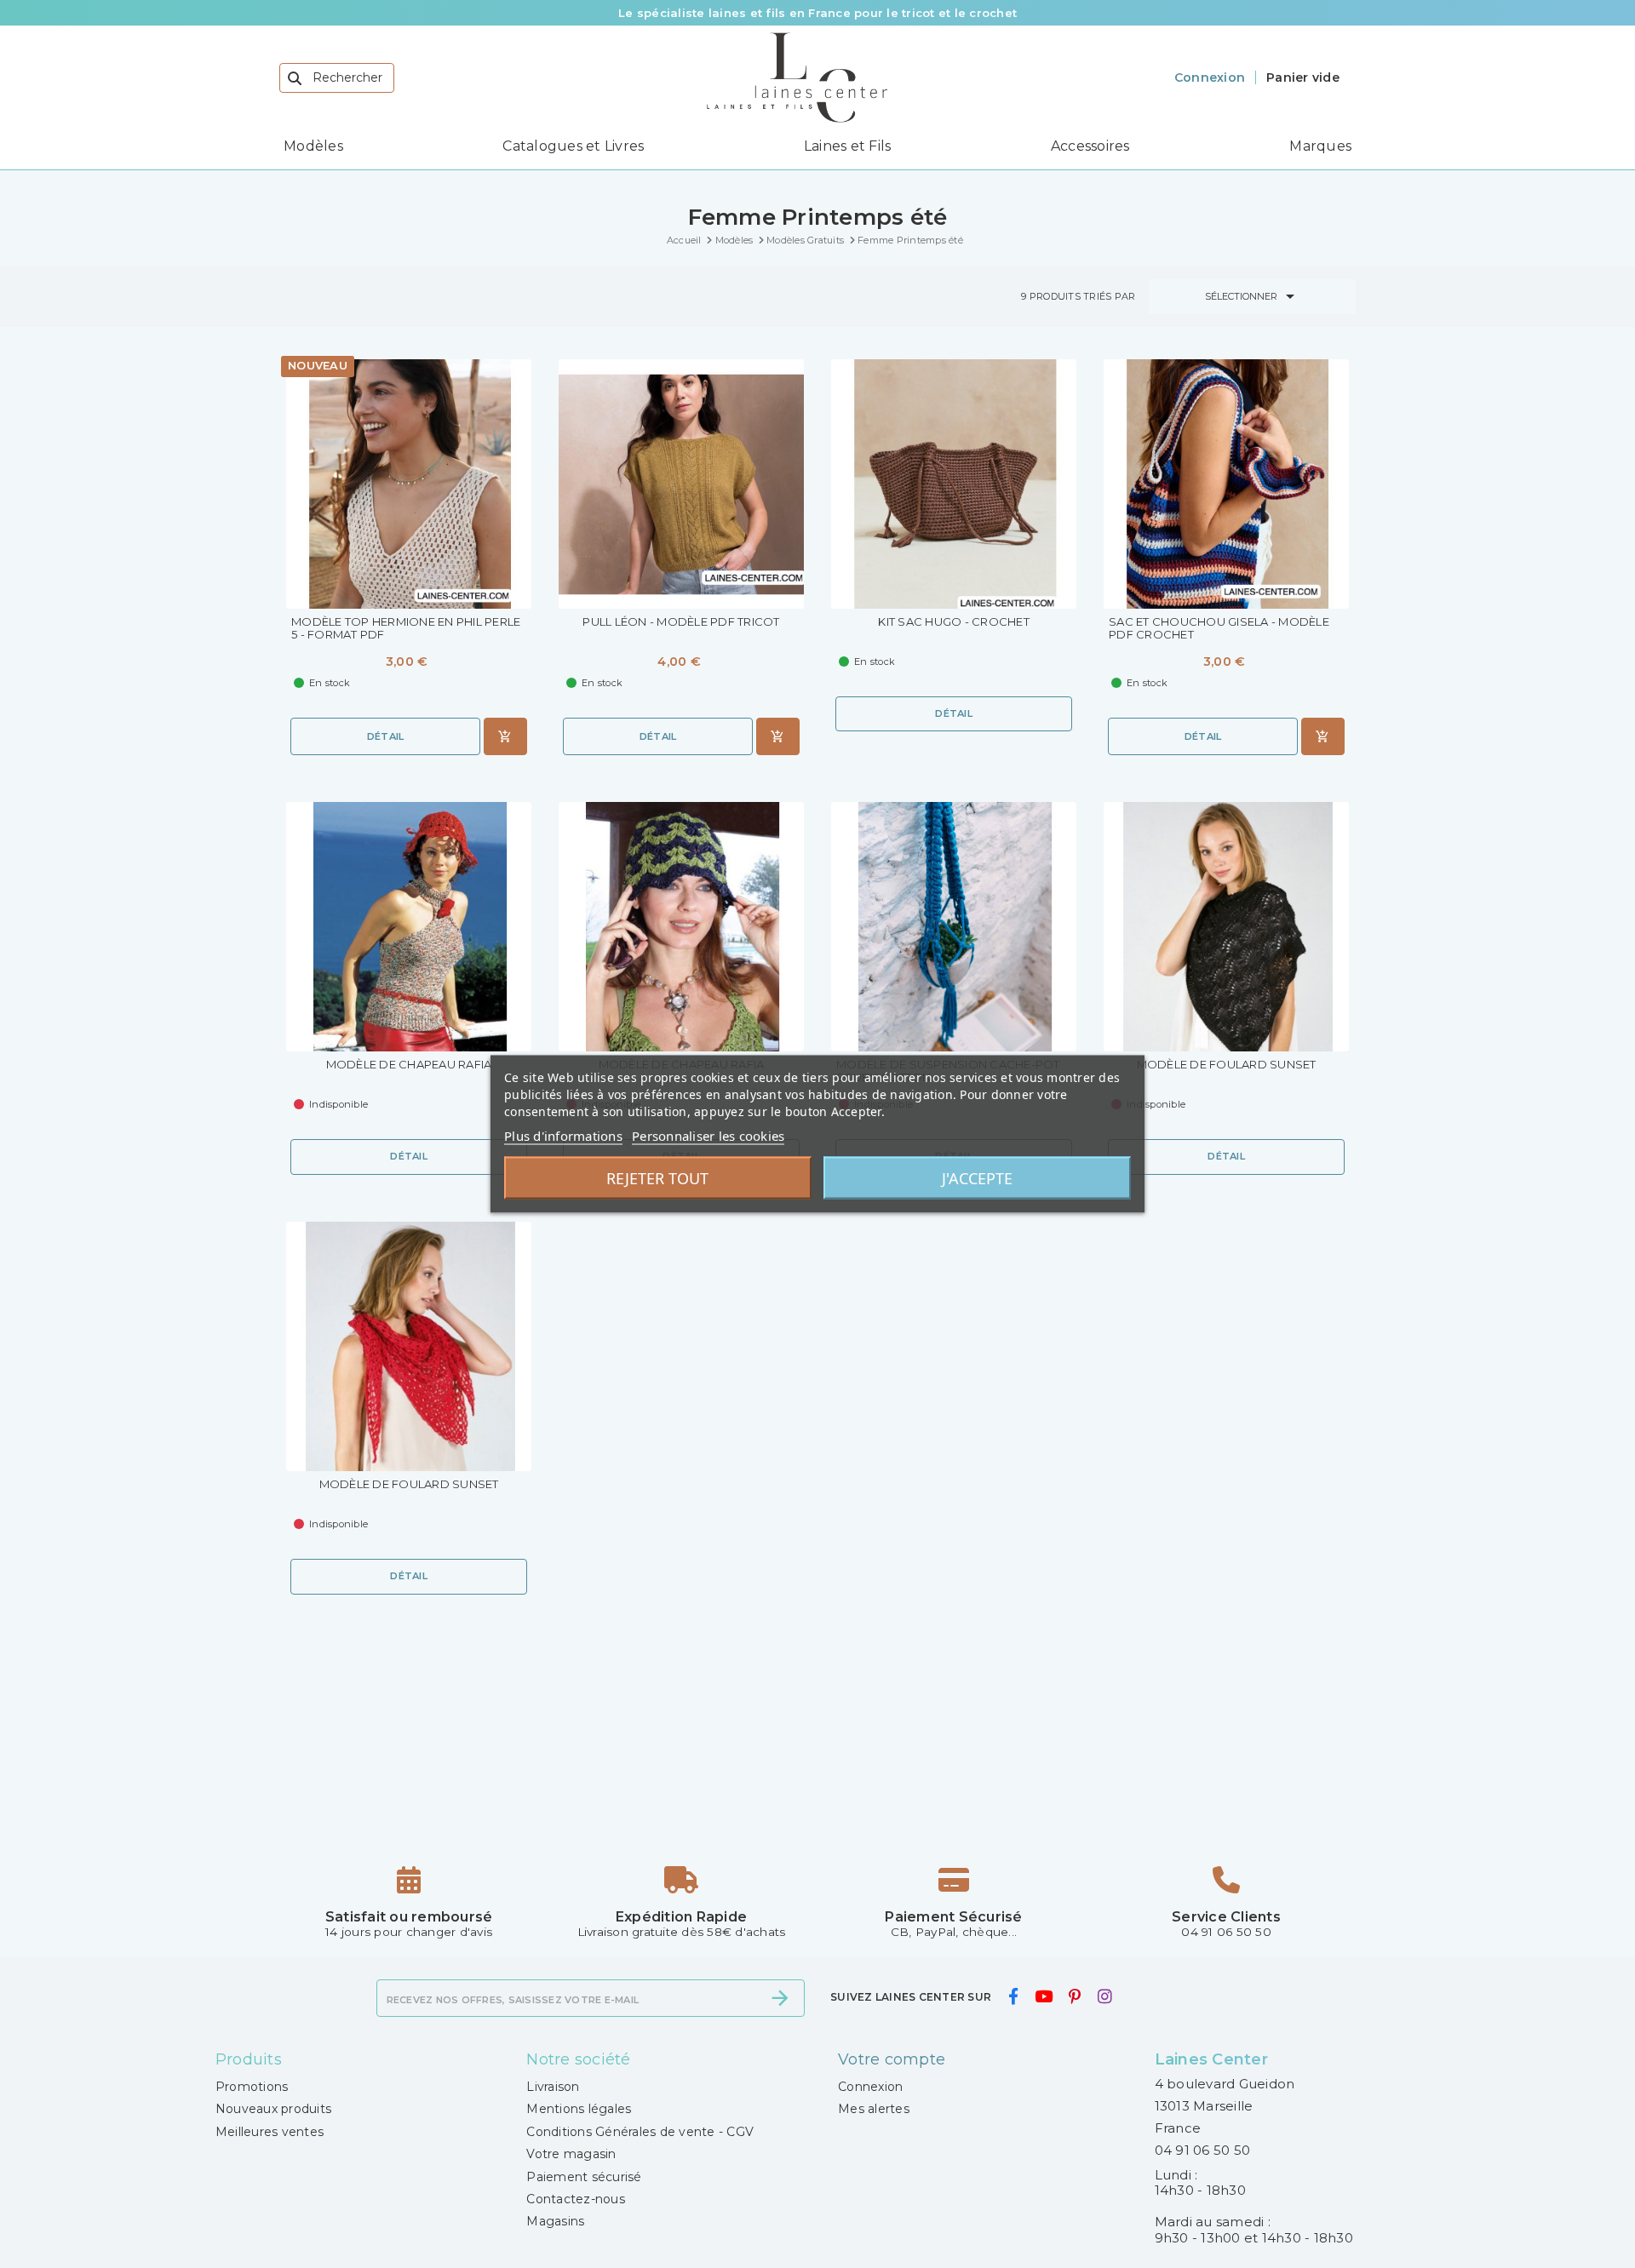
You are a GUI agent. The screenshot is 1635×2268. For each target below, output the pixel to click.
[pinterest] (1075, 1996)
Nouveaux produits (273, 2109)
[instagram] (1104, 1996)
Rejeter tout (657, 1178)
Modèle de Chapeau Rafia (409, 1065)
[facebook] (1013, 1996)
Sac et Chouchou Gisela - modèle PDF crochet (1219, 628)
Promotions (252, 2087)
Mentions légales (579, 2109)
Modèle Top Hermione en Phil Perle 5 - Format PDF (406, 628)
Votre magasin (571, 2154)
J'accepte (977, 1178)
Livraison (553, 2087)
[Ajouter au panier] (505, 736)
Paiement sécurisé (584, 2177)
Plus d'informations (563, 1136)
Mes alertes (874, 2109)
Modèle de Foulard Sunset (1227, 1065)
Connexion (870, 2087)
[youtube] (1043, 1996)
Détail (386, 736)
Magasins (555, 2221)
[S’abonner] (780, 1998)
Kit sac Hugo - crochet (954, 622)
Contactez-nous (576, 2199)
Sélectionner (1253, 296)
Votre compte (892, 2059)
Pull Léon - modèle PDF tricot (681, 622)
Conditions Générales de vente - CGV (640, 2132)
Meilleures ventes (270, 2132)
